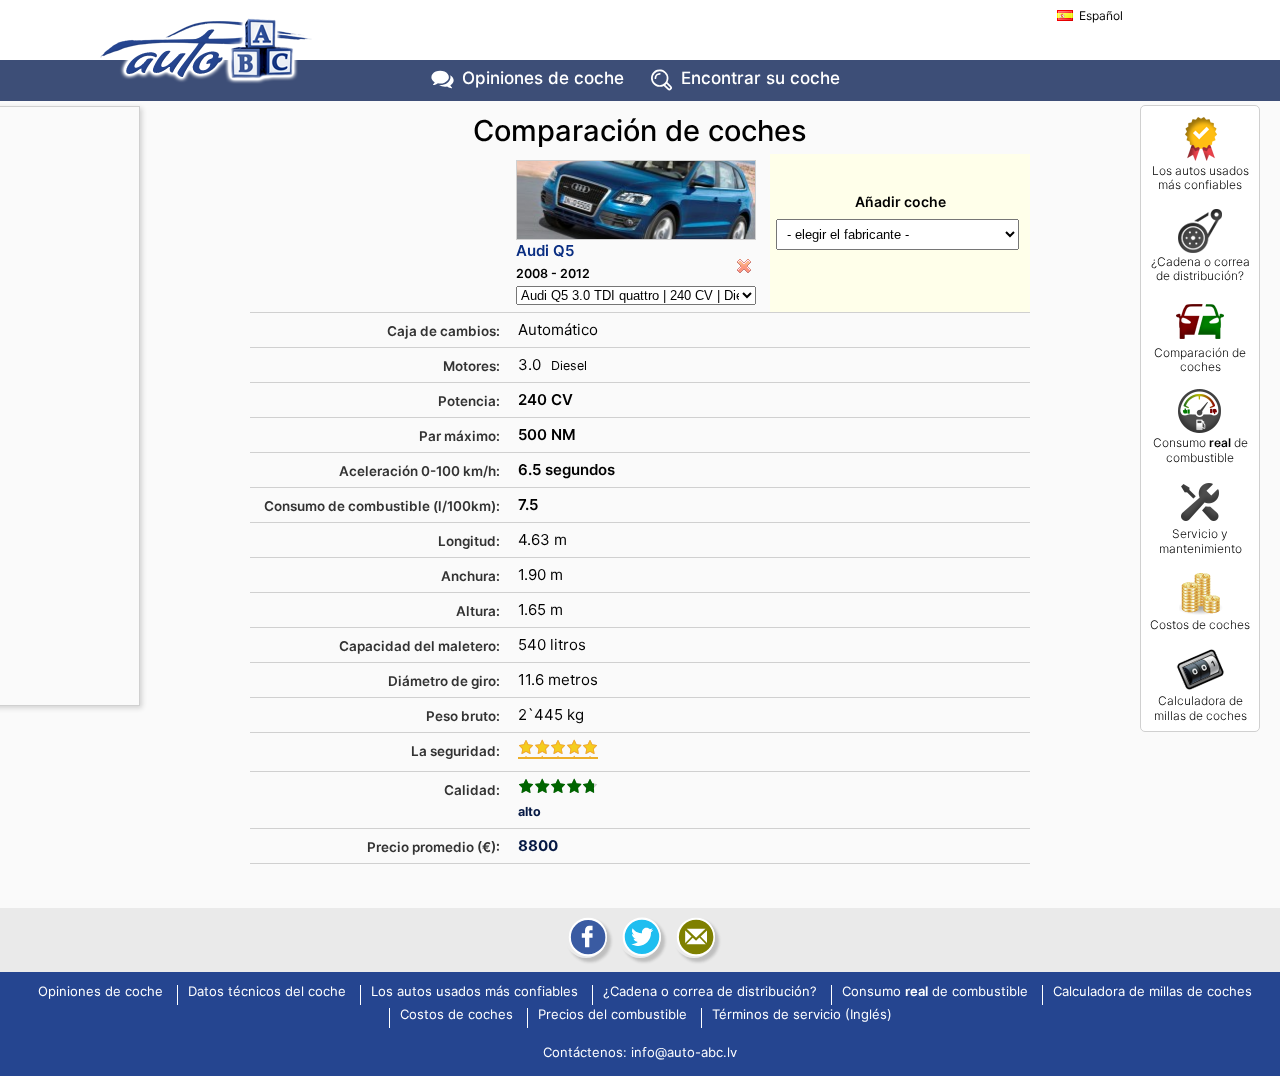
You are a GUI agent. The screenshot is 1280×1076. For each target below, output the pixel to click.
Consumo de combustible (1200, 449)
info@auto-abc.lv (684, 1052)
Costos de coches (1200, 624)
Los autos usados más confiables (1200, 177)
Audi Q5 (545, 250)
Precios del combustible (612, 1015)
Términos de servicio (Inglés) (802, 1015)
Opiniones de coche (100, 992)
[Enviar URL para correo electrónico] (694, 937)
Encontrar (760, 78)
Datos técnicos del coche (267, 992)
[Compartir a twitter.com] (640, 937)
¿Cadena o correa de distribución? (1200, 268)
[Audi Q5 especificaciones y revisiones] (636, 200)
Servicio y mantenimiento (1200, 540)
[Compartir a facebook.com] (586, 937)
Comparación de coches (1200, 359)
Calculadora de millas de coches (1200, 707)
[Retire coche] (744, 266)
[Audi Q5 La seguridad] (558, 749)
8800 (538, 845)
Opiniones (543, 78)
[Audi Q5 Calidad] (558, 786)
